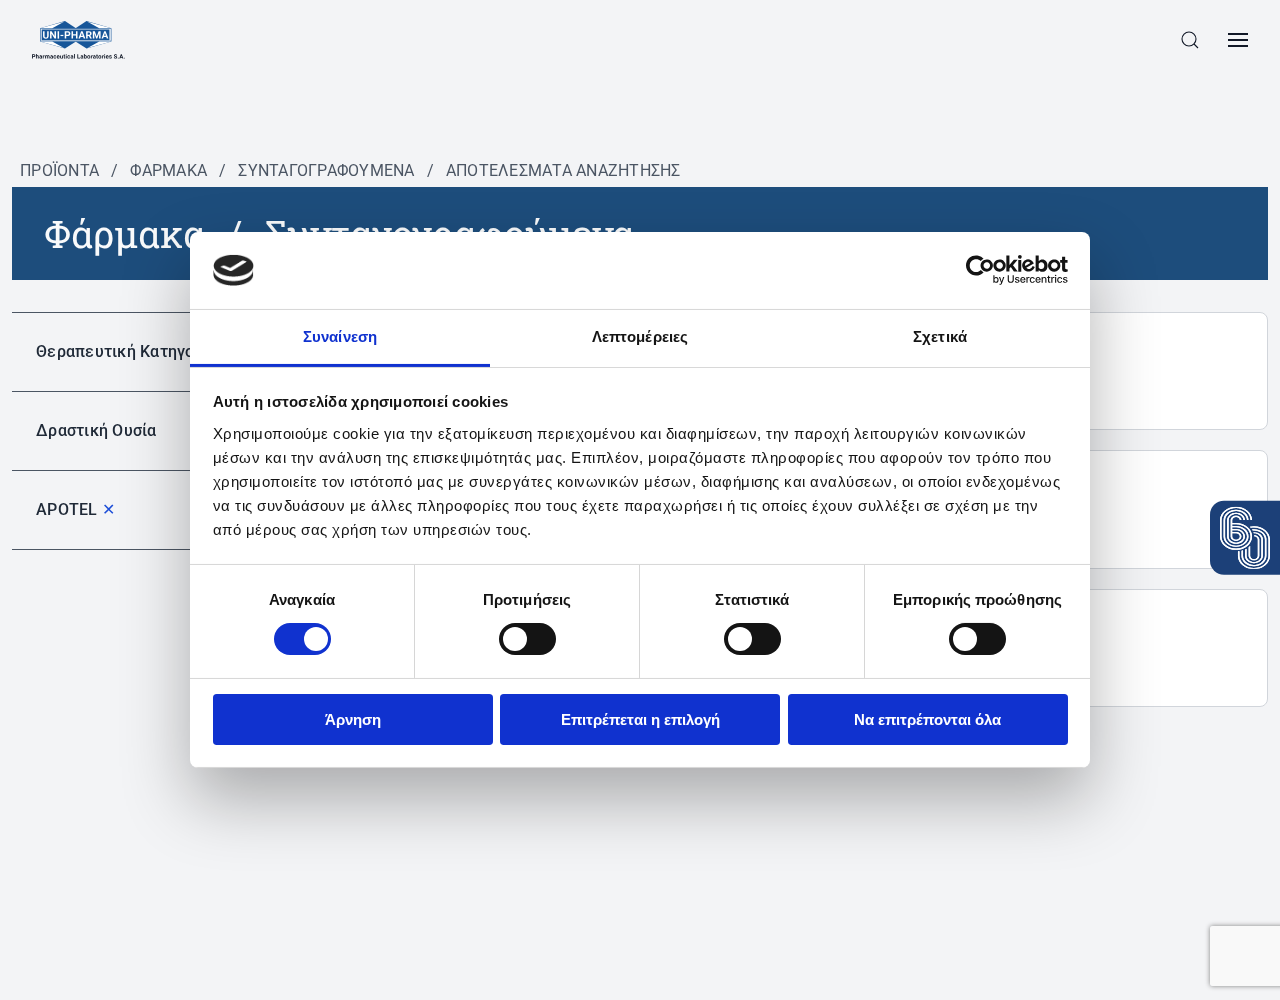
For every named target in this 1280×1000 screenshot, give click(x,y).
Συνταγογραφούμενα (326, 170)
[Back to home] (78, 40)
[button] (1190, 40)
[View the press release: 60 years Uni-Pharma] (1245, 538)
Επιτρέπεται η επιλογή (640, 719)
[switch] (527, 639)
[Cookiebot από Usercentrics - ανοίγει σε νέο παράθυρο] (980, 270)
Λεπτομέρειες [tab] (640, 336)
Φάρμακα (168, 170)
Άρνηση (353, 719)
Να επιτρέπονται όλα (927, 719)
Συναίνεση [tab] (340, 336)
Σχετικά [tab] (940, 336)
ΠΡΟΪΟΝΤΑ (59, 170)
